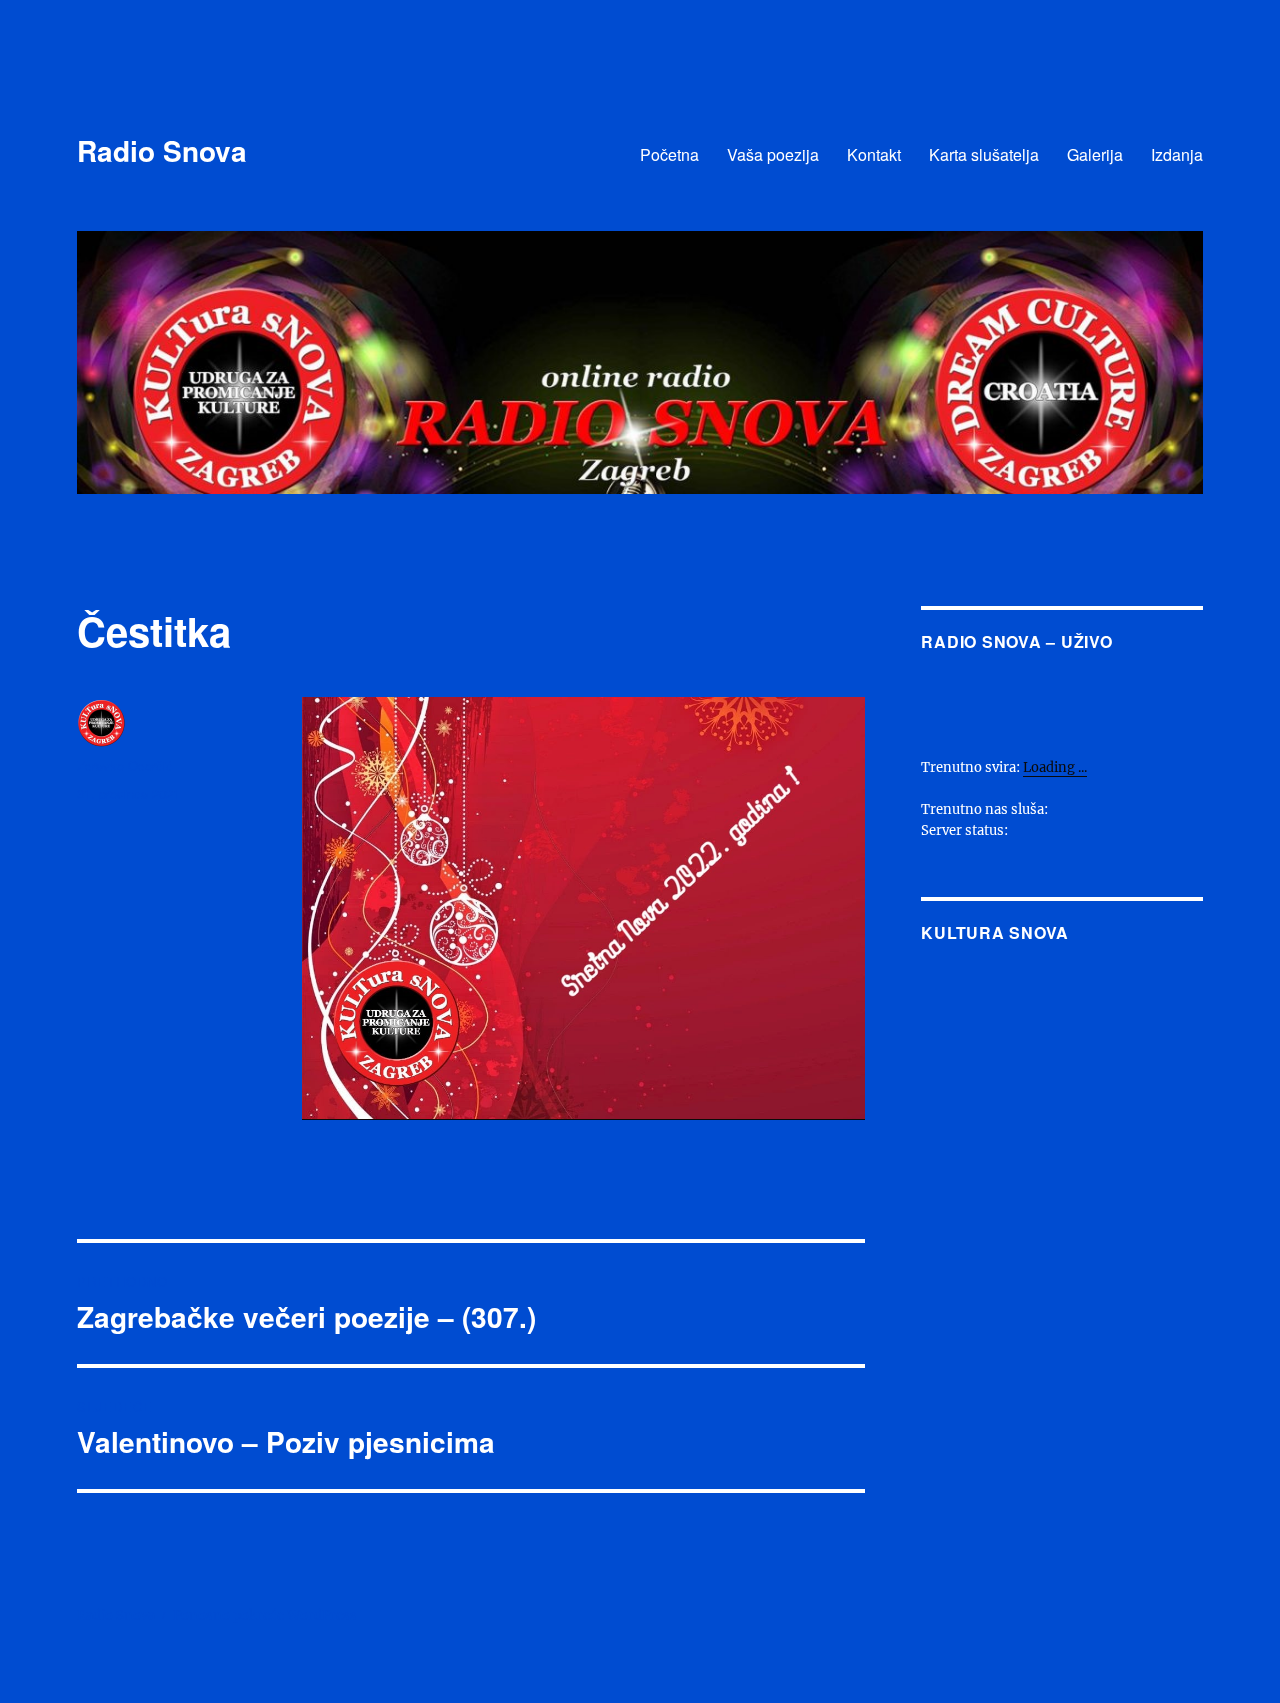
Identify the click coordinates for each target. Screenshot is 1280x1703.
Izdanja (1177, 154)
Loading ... (1055, 767)
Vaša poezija (773, 154)
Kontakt (874, 154)
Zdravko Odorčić (125, 765)
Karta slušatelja (984, 154)
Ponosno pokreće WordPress (265, 1615)
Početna (669, 154)
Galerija (1095, 154)
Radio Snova (162, 150)
